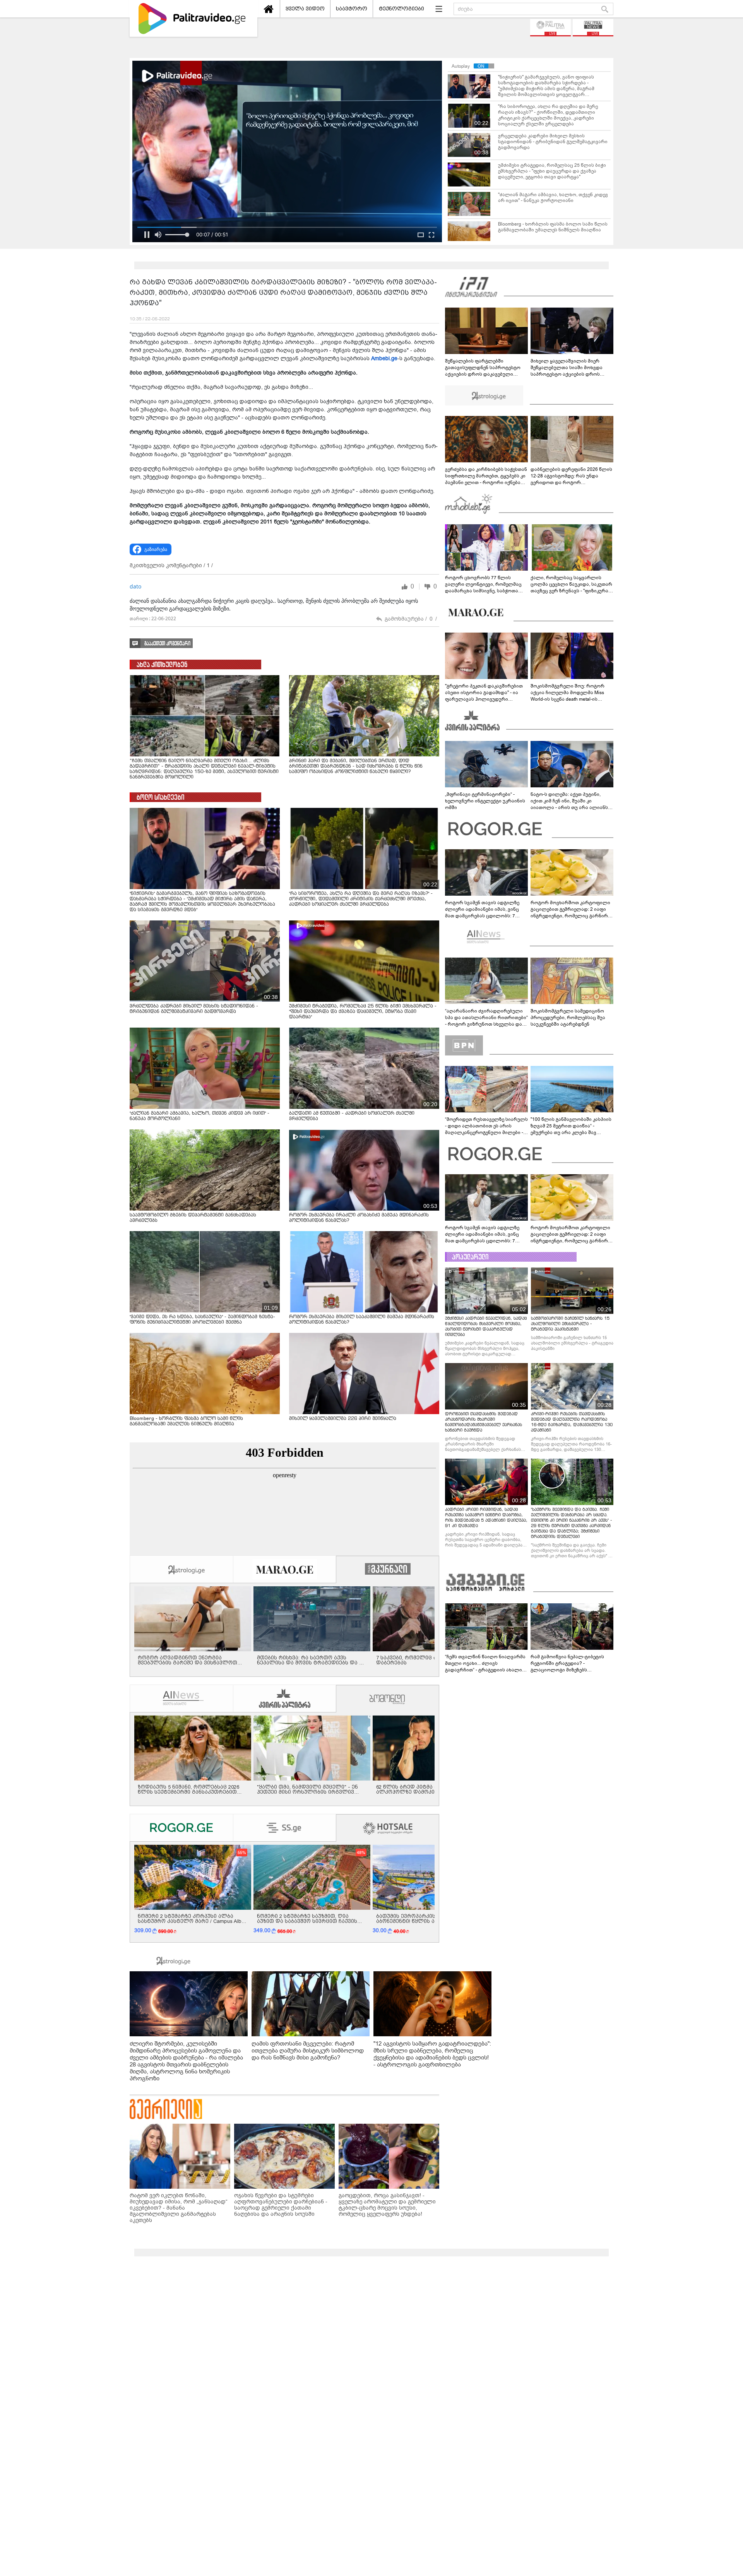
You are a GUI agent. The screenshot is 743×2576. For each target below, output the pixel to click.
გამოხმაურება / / (411, 619)
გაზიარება (156, 549)
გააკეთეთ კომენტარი (167, 644)
